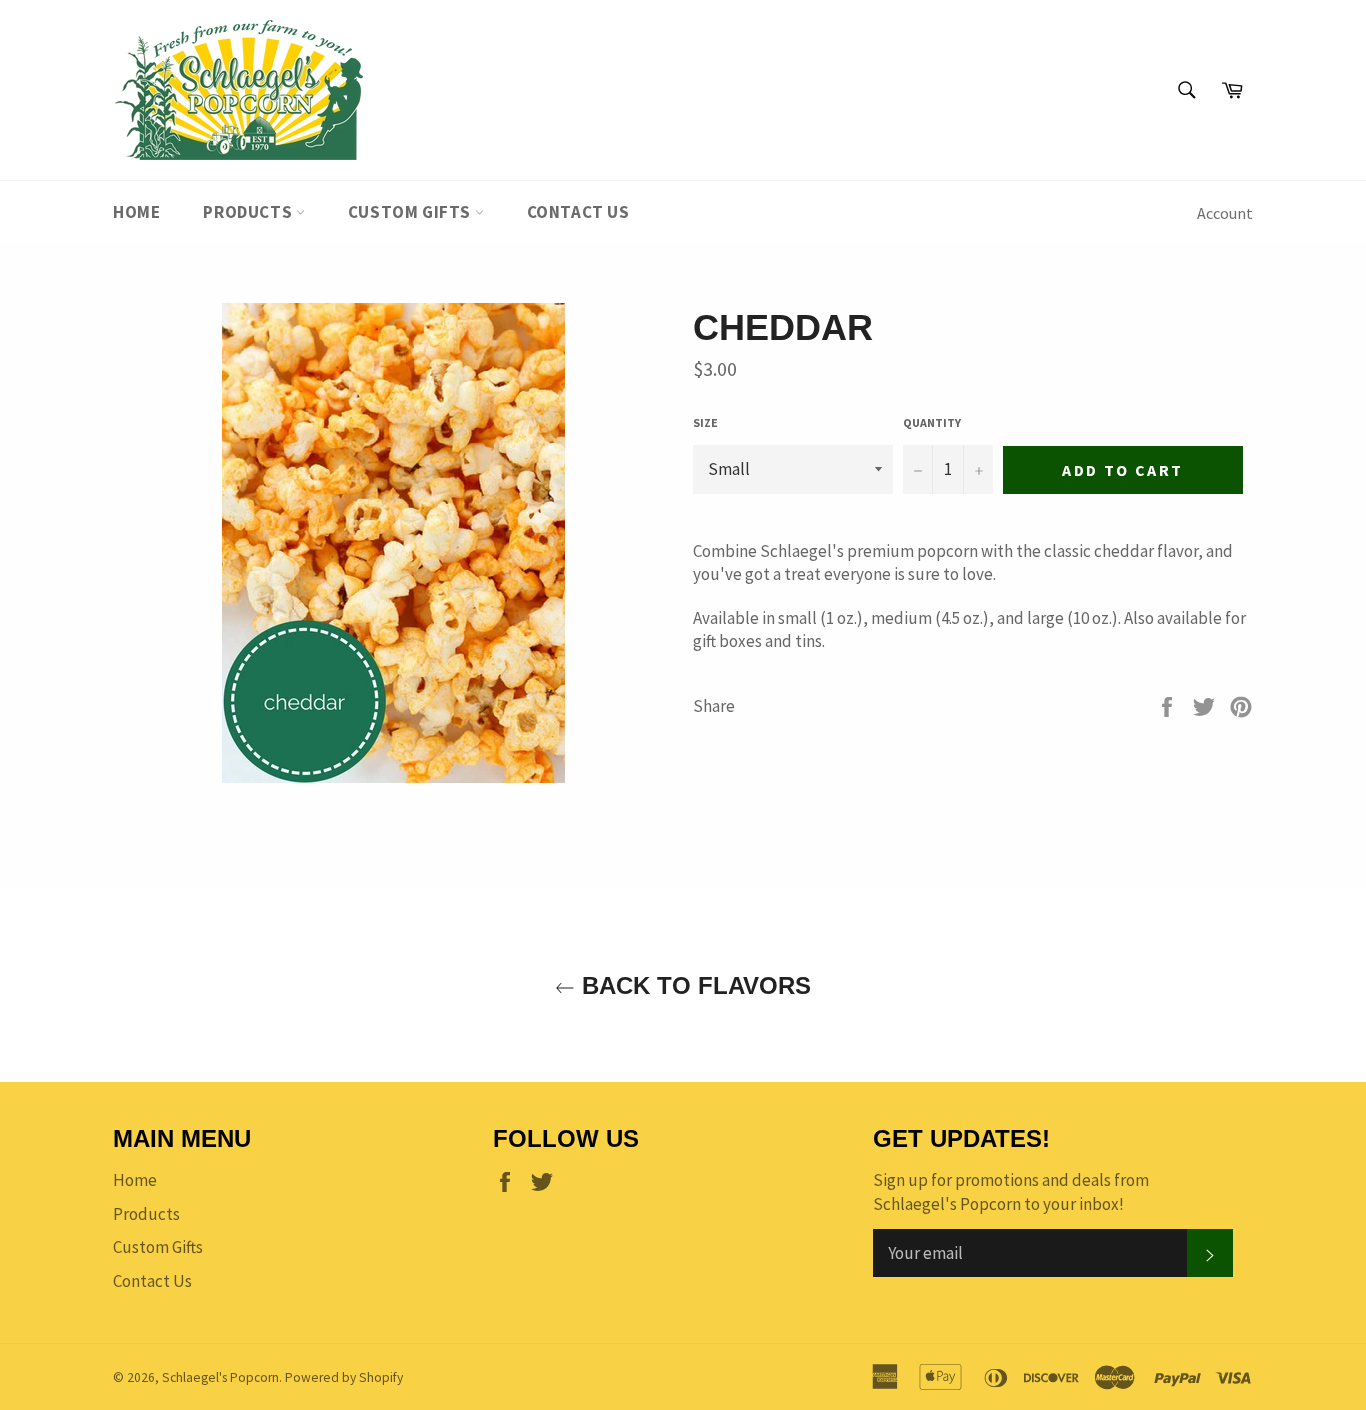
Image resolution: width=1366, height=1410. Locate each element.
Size (705, 422)
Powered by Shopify (344, 1377)
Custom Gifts (411, 212)
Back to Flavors (693, 985)
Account (1225, 213)
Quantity (932, 422)
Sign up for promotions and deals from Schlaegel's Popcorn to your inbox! (1011, 1191)
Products (249, 212)
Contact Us (578, 212)
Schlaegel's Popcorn (220, 1377)
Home (136, 212)
